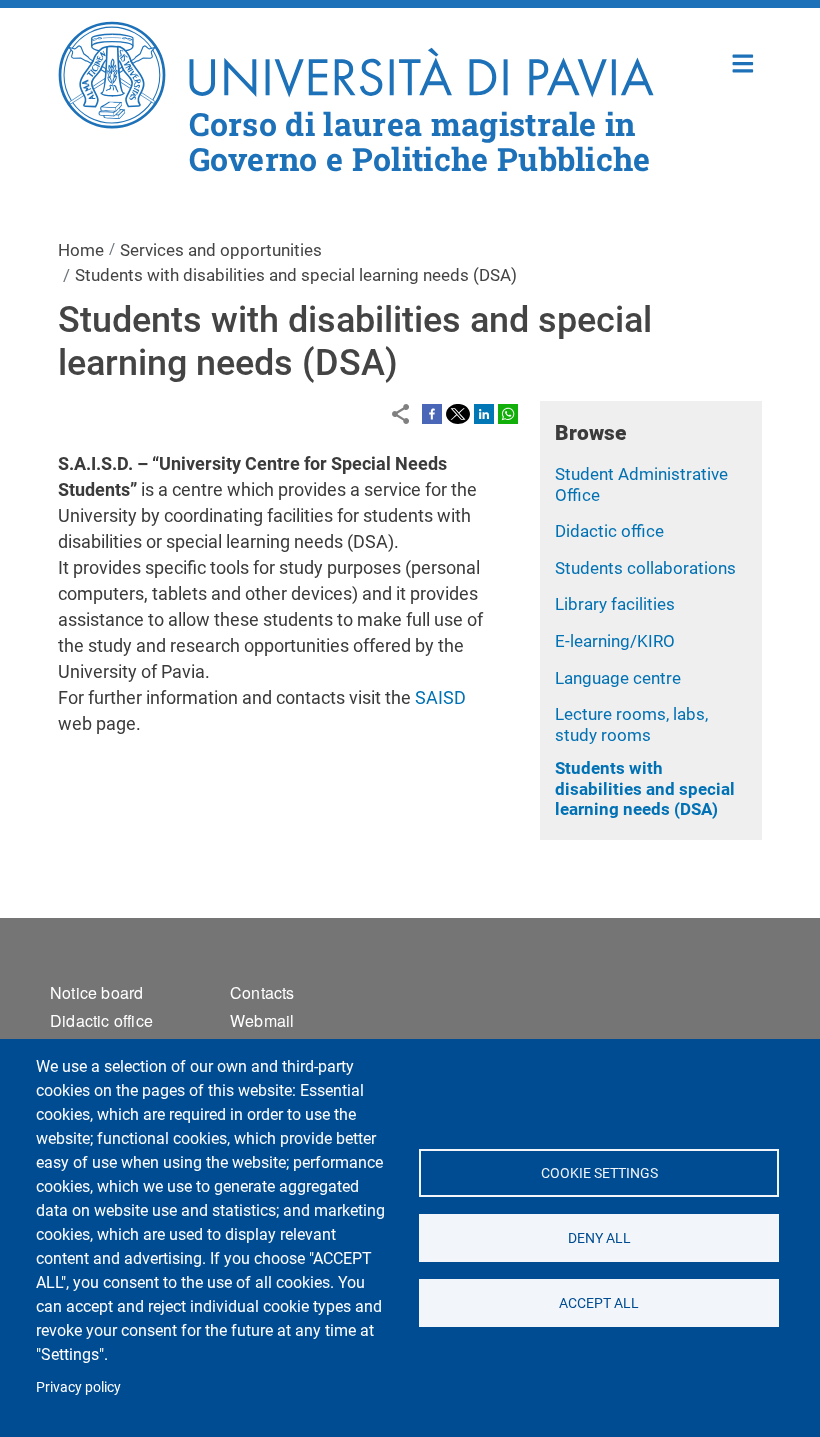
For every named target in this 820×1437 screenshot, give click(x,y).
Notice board (96, 992)
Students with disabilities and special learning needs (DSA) (645, 788)
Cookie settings (598, 1173)
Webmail (262, 1020)
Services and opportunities (221, 250)
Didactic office (609, 531)
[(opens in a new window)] (432, 413)
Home (743, 61)
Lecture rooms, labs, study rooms (631, 724)
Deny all (598, 1238)
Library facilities (615, 604)
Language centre (618, 678)
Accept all (599, 1303)
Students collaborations (645, 568)
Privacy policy (78, 1387)
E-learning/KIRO (615, 641)
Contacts (262, 992)
